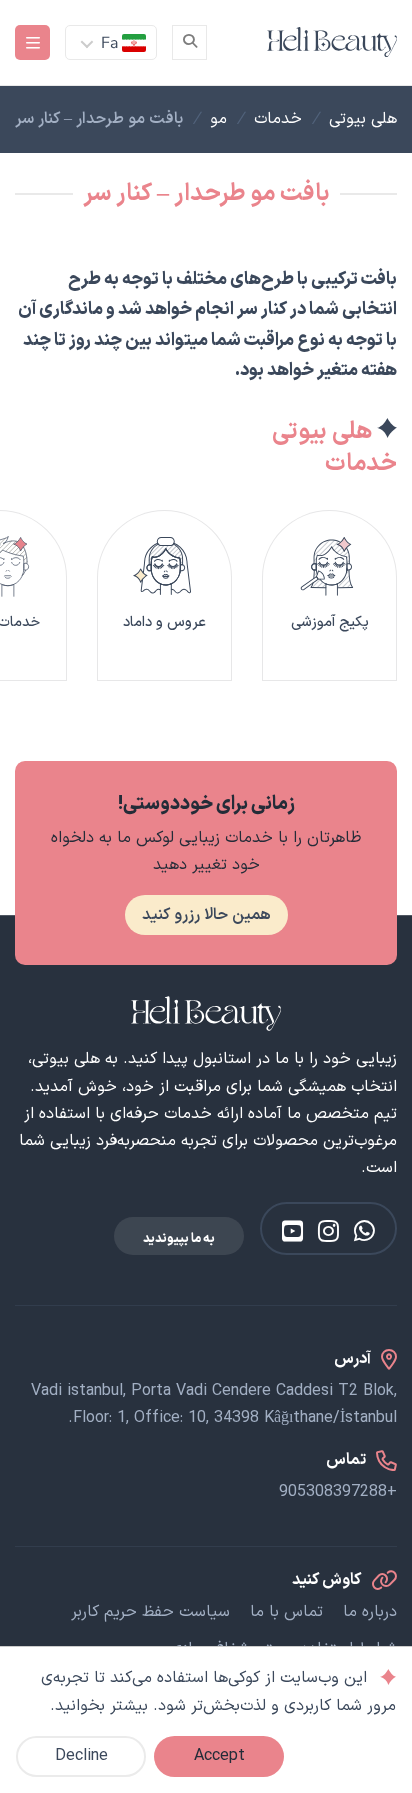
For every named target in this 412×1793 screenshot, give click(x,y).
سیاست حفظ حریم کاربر (150, 1612)
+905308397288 (338, 1492)
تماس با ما (286, 1612)
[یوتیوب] (292, 1231)
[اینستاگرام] (328, 1231)
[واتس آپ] (364, 1231)
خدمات (278, 119)
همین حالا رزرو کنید (206, 915)
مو (218, 119)
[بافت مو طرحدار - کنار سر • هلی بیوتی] (332, 42)
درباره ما (370, 1612)
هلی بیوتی (363, 119)
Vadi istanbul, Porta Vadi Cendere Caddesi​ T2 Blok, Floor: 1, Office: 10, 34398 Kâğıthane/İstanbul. (214, 1404)
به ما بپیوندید (179, 1238)
